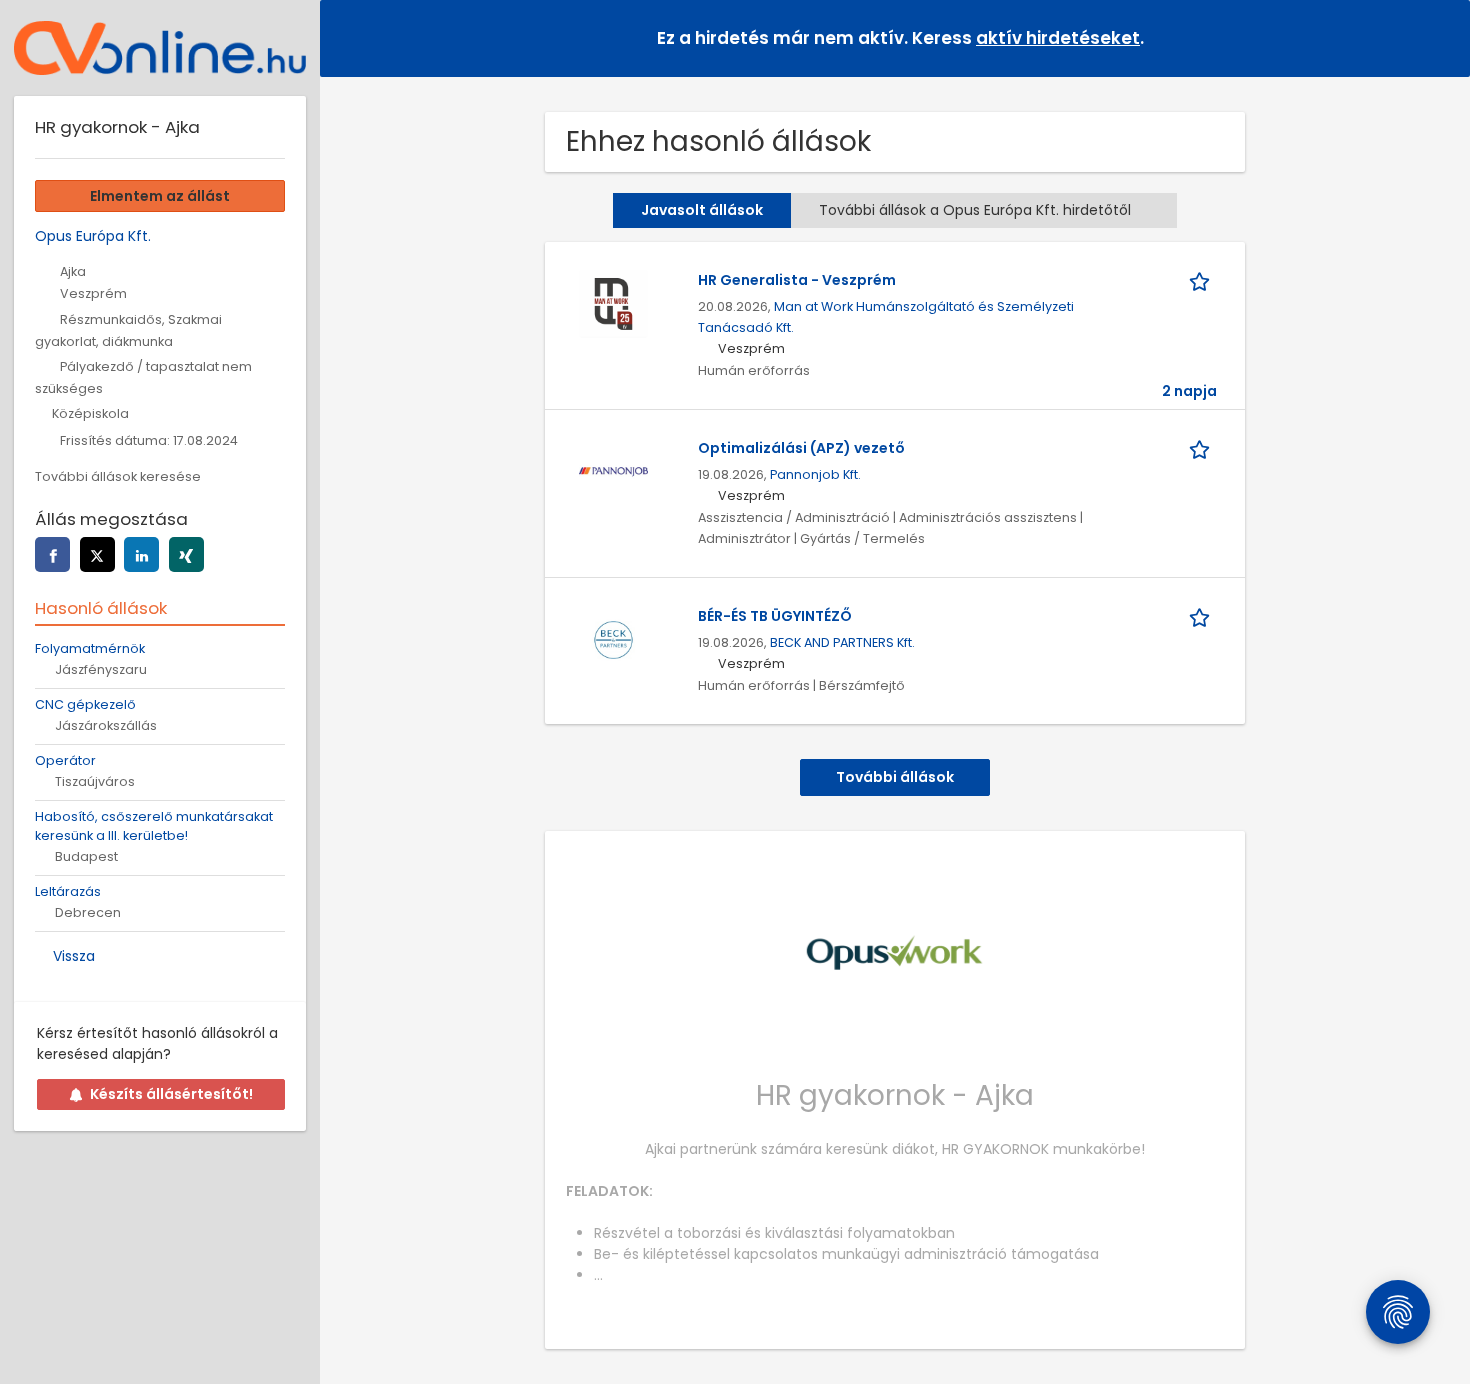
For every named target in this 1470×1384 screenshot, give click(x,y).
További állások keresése (118, 476)
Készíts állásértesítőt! (171, 1094)
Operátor (65, 760)
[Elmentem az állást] (1203, 280)
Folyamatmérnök (90, 648)
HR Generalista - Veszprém (797, 280)
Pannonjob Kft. (815, 474)
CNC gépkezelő (85, 704)
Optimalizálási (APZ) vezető (801, 448)
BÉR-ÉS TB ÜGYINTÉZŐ (775, 616)
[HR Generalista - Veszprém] (613, 303)
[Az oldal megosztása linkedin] (141, 554)
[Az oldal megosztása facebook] (52, 554)
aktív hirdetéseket (1058, 38)
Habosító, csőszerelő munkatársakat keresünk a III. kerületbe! (154, 826)
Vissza (74, 956)
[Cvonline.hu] (160, 48)
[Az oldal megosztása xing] (186, 554)
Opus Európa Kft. (93, 236)
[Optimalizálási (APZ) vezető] (613, 471)
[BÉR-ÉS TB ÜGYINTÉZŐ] (613, 639)
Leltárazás (68, 891)
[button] (1439, 37)
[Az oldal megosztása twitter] (97, 554)
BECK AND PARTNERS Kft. (842, 642)
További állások (895, 777)
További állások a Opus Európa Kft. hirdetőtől (975, 210)
